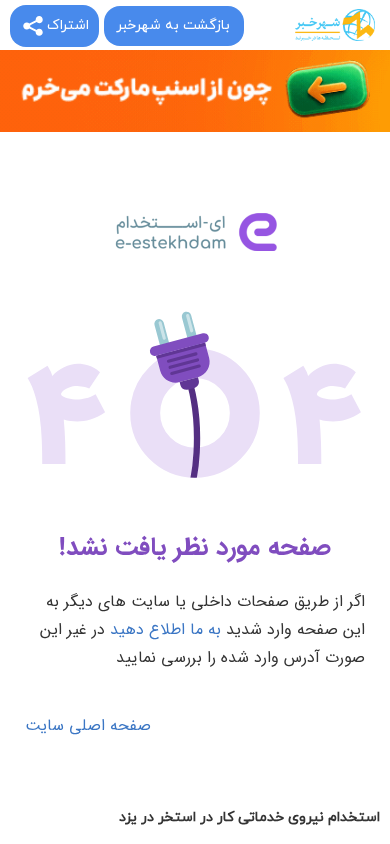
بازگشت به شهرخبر (173, 25)
